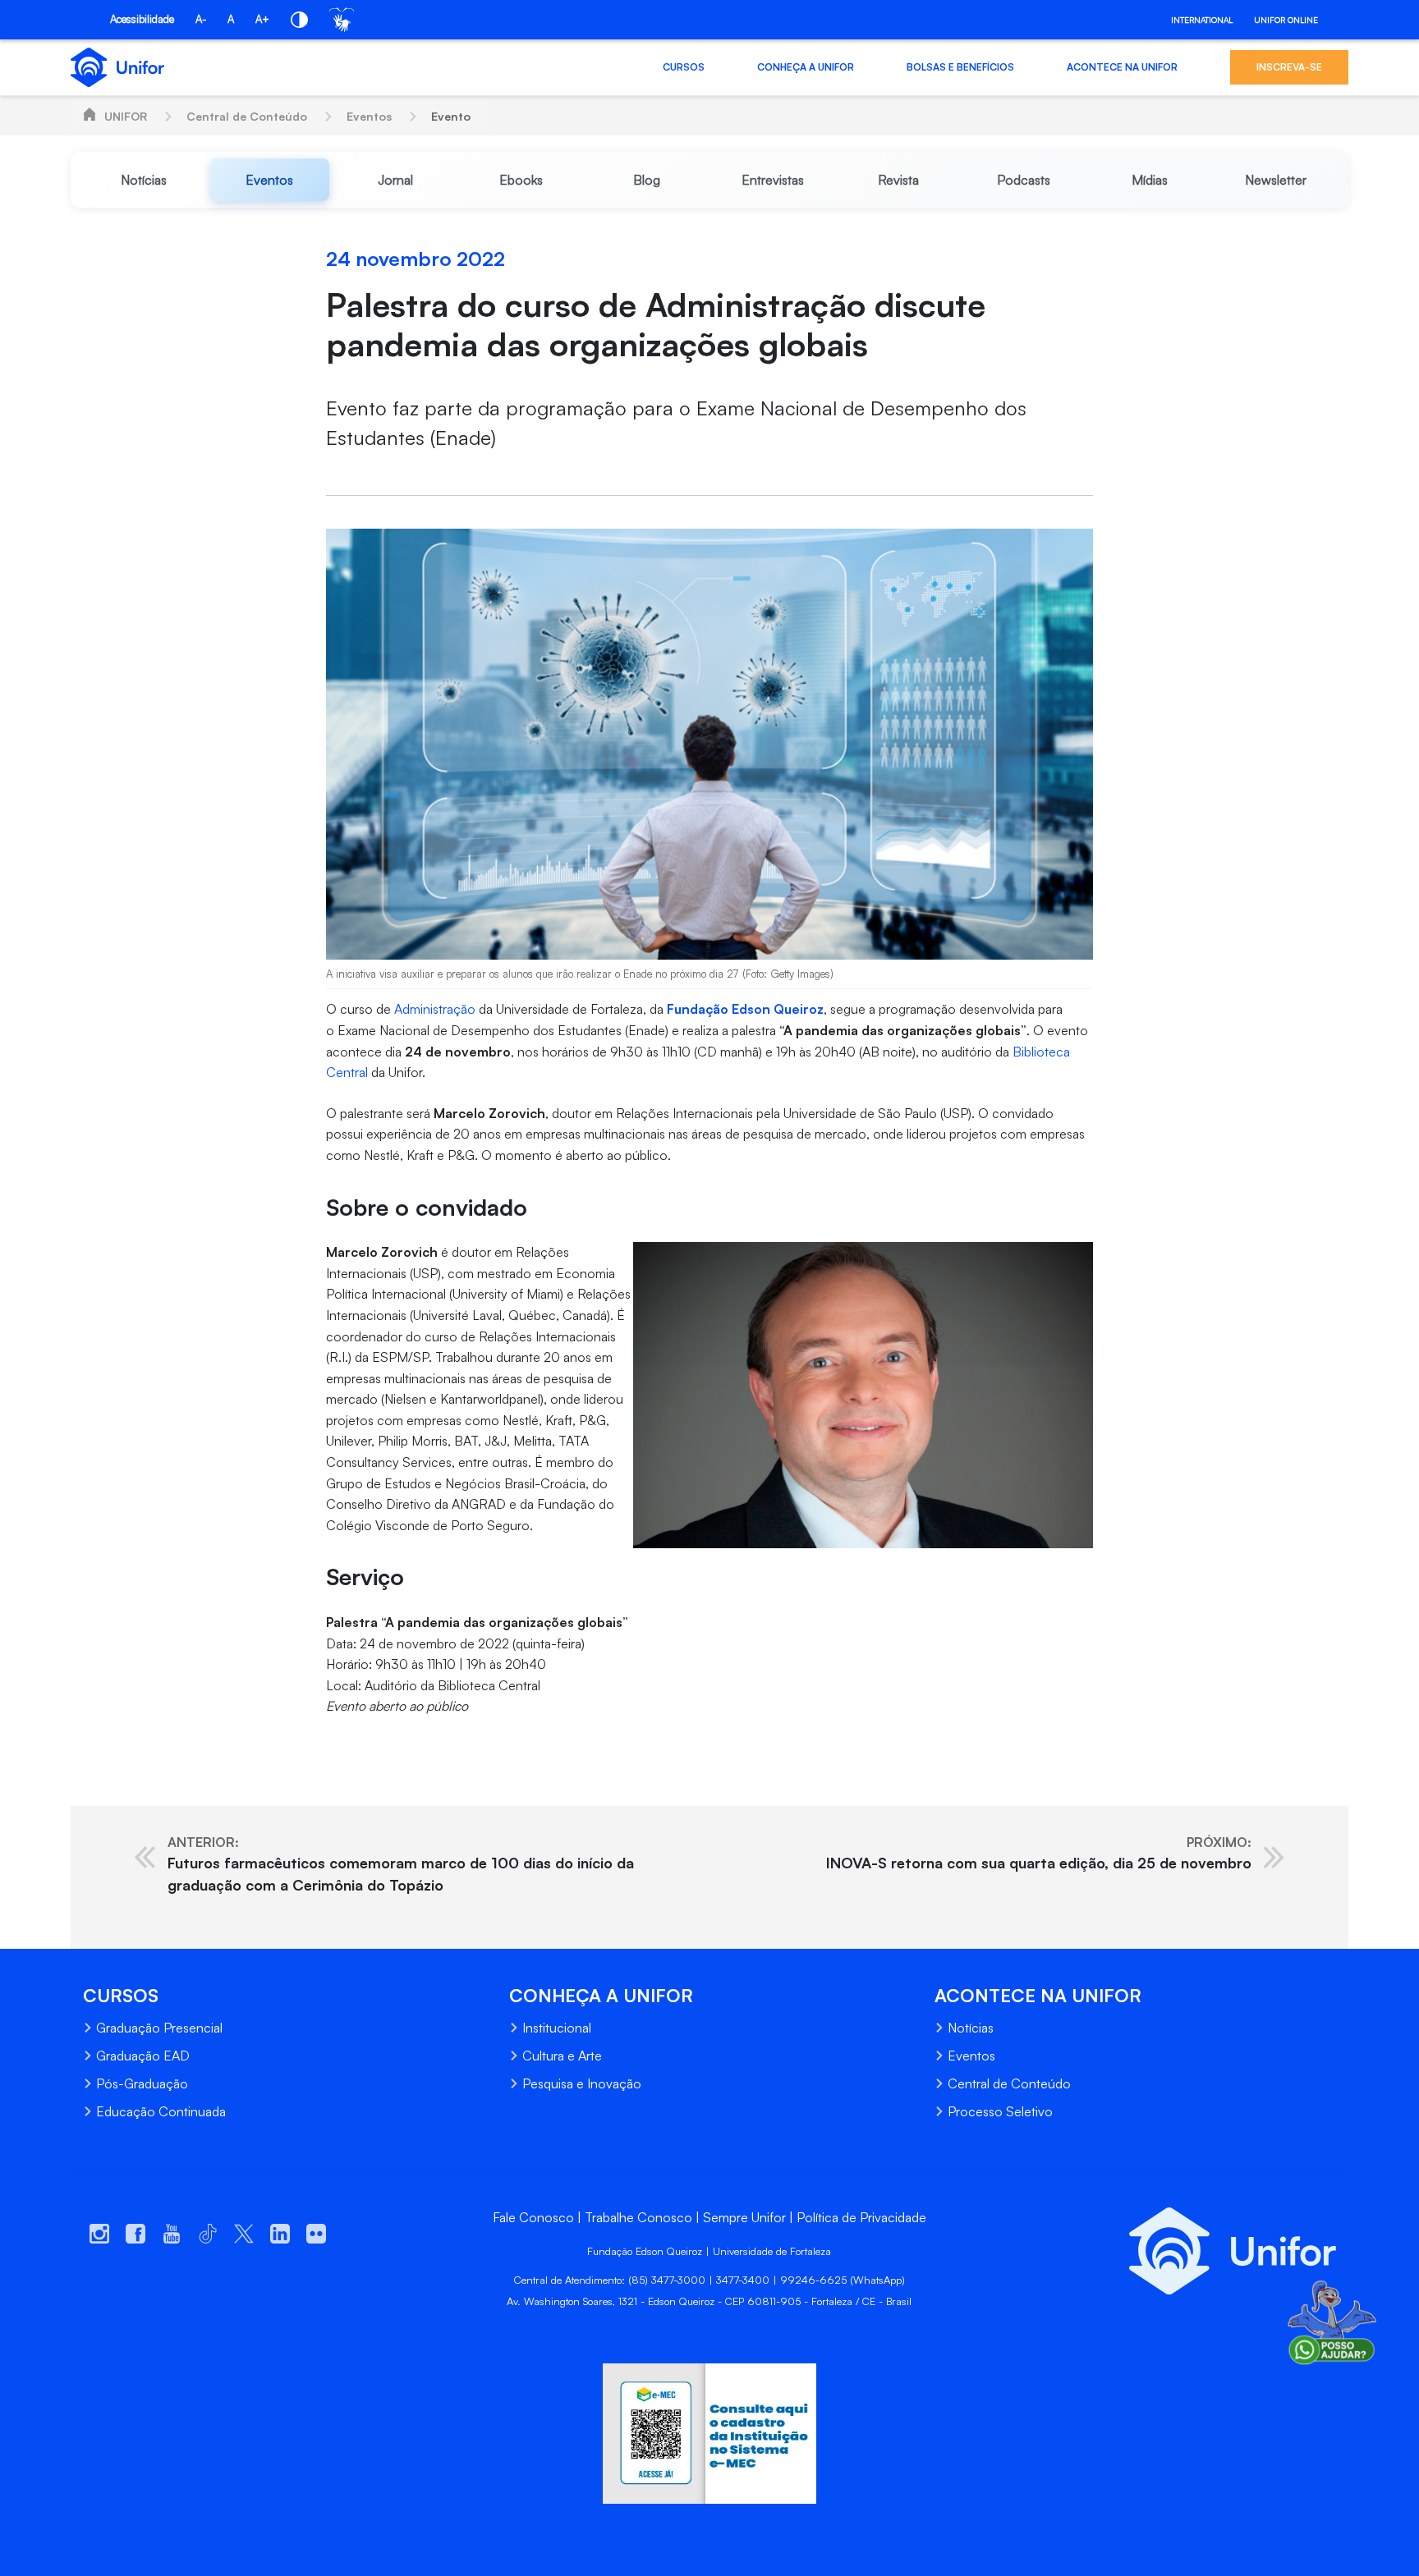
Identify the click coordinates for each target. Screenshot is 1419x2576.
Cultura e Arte (562, 2056)
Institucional (557, 2028)
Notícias (971, 2028)
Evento (451, 116)
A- (201, 19)
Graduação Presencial (159, 2028)
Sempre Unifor (744, 2217)
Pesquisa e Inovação (582, 2083)
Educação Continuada (161, 2111)
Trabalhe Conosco (638, 2217)
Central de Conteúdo (247, 116)
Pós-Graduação (142, 2083)
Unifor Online (1286, 20)
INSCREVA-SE (1289, 67)
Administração (435, 1009)
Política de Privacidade (861, 2217)
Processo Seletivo (1000, 2111)
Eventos (369, 116)
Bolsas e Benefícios (960, 67)
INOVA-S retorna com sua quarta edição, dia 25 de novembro (1039, 1853)
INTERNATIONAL (1202, 20)
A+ (262, 19)
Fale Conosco (533, 2217)
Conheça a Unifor (806, 67)
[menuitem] (143, 180)
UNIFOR (126, 116)
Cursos (684, 67)
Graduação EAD (143, 2056)
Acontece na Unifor (1122, 67)
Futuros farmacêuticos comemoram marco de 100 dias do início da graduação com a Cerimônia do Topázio (401, 1864)
